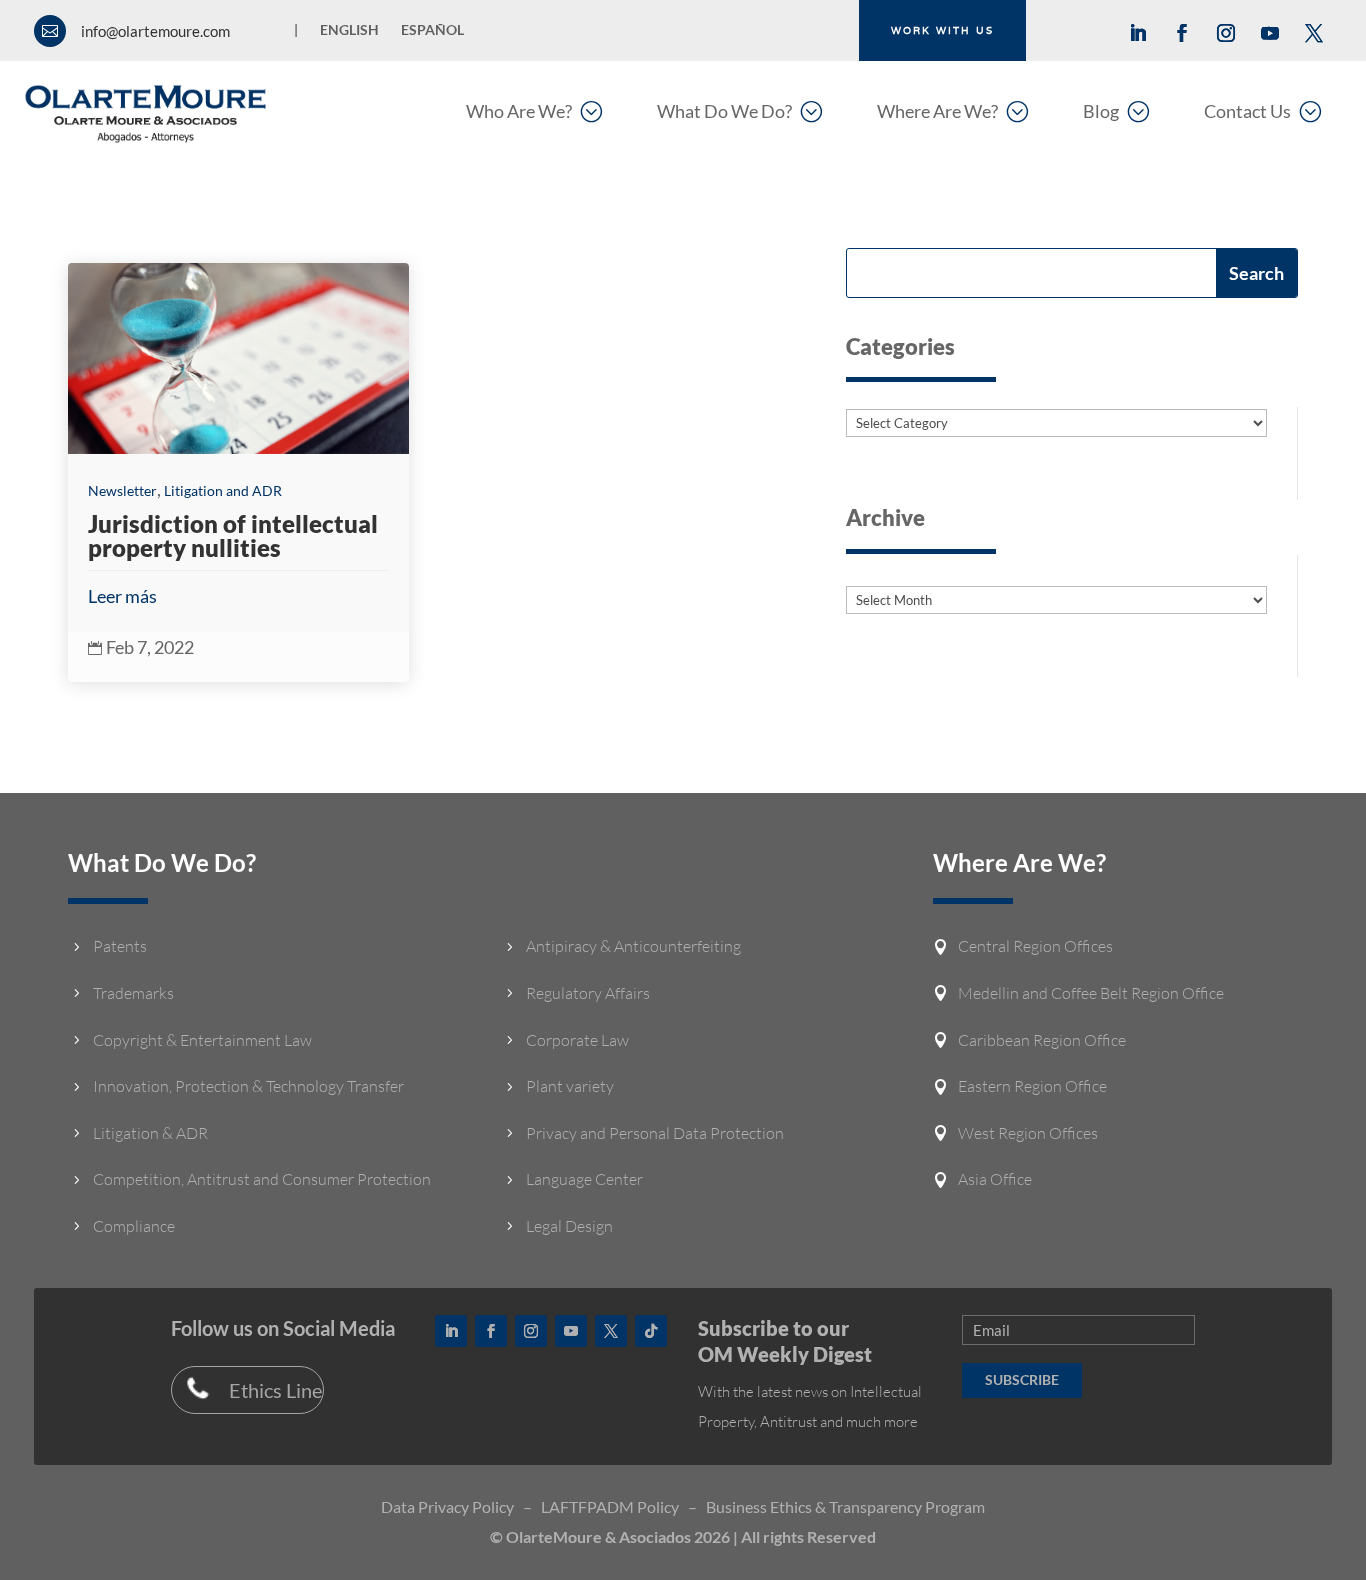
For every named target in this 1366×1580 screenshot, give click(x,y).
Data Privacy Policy (447, 1506)
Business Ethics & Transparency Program (845, 1506)
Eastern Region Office (1032, 1086)
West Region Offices (1028, 1133)
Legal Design (569, 1226)
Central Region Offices (1035, 946)
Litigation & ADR (150, 1133)
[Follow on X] (1314, 33)
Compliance (134, 1226)
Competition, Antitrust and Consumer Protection (262, 1179)
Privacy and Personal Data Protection (655, 1133)
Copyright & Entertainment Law (202, 1040)
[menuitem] (534, 110)
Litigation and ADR (223, 490)
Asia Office (995, 1179)
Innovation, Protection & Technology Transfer (248, 1086)
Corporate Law (577, 1040)
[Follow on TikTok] (651, 1331)
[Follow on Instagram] (1226, 33)
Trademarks (133, 993)
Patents (120, 946)
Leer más (122, 596)
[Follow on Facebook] (1182, 33)
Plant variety (570, 1086)
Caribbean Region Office (1042, 1040)
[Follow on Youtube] (1270, 33)
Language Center (584, 1179)
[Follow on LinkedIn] (1138, 33)
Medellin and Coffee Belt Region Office (1091, 993)
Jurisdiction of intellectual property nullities (233, 535)
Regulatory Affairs (588, 993)
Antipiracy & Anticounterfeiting (633, 946)
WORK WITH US (942, 30)
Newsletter (122, 490)
